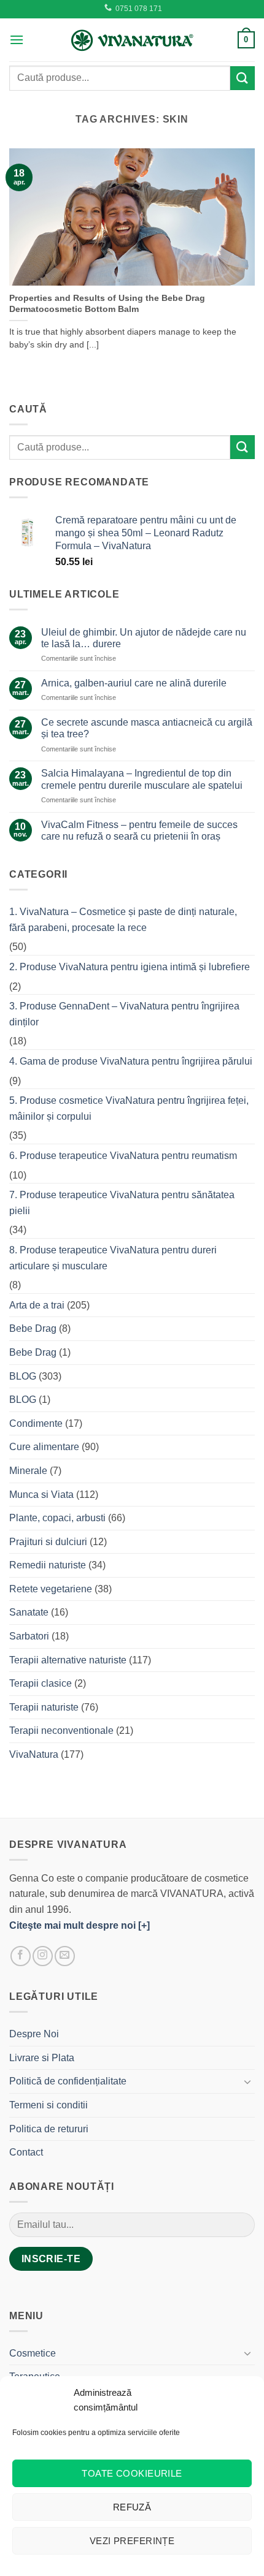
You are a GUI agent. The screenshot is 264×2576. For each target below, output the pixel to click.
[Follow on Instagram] (43, 1956)
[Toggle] (247, 2081)
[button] (17, 40)
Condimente (36, 1423)
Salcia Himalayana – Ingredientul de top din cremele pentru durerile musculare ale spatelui (142, 779)
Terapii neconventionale (61, 1731)
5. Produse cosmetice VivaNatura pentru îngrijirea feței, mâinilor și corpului (129, 1108)
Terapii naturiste (44, 1707)
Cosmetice (33, 2353)
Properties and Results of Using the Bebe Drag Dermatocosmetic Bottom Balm (107, 304)
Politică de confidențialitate (68, 2081)
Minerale (28, 1471)
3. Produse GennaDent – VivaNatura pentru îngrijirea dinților (124, 1014)
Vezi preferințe (132, 2541)
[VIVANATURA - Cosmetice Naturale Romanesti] (132, 40)
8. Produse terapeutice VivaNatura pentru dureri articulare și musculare (113, 1258)
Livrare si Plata (42, 2058)
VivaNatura (34, 1754)
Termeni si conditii (49, 2105)
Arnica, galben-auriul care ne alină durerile (134, 683)
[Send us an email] (65, 1956)
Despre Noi (34, 2034)
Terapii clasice (41, 1683)
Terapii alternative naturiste (68, 1660)
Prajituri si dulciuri (48, 1542)
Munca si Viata (41, 1495)
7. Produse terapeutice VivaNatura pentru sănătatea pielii (122, 1203)
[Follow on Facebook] (21, 1956)
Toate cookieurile (132, 2473)
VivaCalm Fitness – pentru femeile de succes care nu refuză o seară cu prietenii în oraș (139, 830)
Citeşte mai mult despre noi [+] (80, 1925)
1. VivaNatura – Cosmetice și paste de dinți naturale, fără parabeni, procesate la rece (123, 920)
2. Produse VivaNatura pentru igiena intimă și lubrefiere (130, 967)
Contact (26, 2152)
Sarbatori (29, 1636)
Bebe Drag (33, 1328)
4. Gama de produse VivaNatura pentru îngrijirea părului (131, 1061)
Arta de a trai (37, 1305)
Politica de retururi (49, 2129)
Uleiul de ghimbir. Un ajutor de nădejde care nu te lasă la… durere (144, 638)
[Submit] (243, 78)
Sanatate (29, 1612)
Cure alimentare (44, 1447)
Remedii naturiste (48, 1565)
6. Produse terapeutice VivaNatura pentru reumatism (123, 1156)
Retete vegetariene (51, 1589)
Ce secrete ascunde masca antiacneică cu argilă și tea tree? (147, 728)
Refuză (132, 2507)
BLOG (23, 1376)
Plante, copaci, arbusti (57, 1518)
